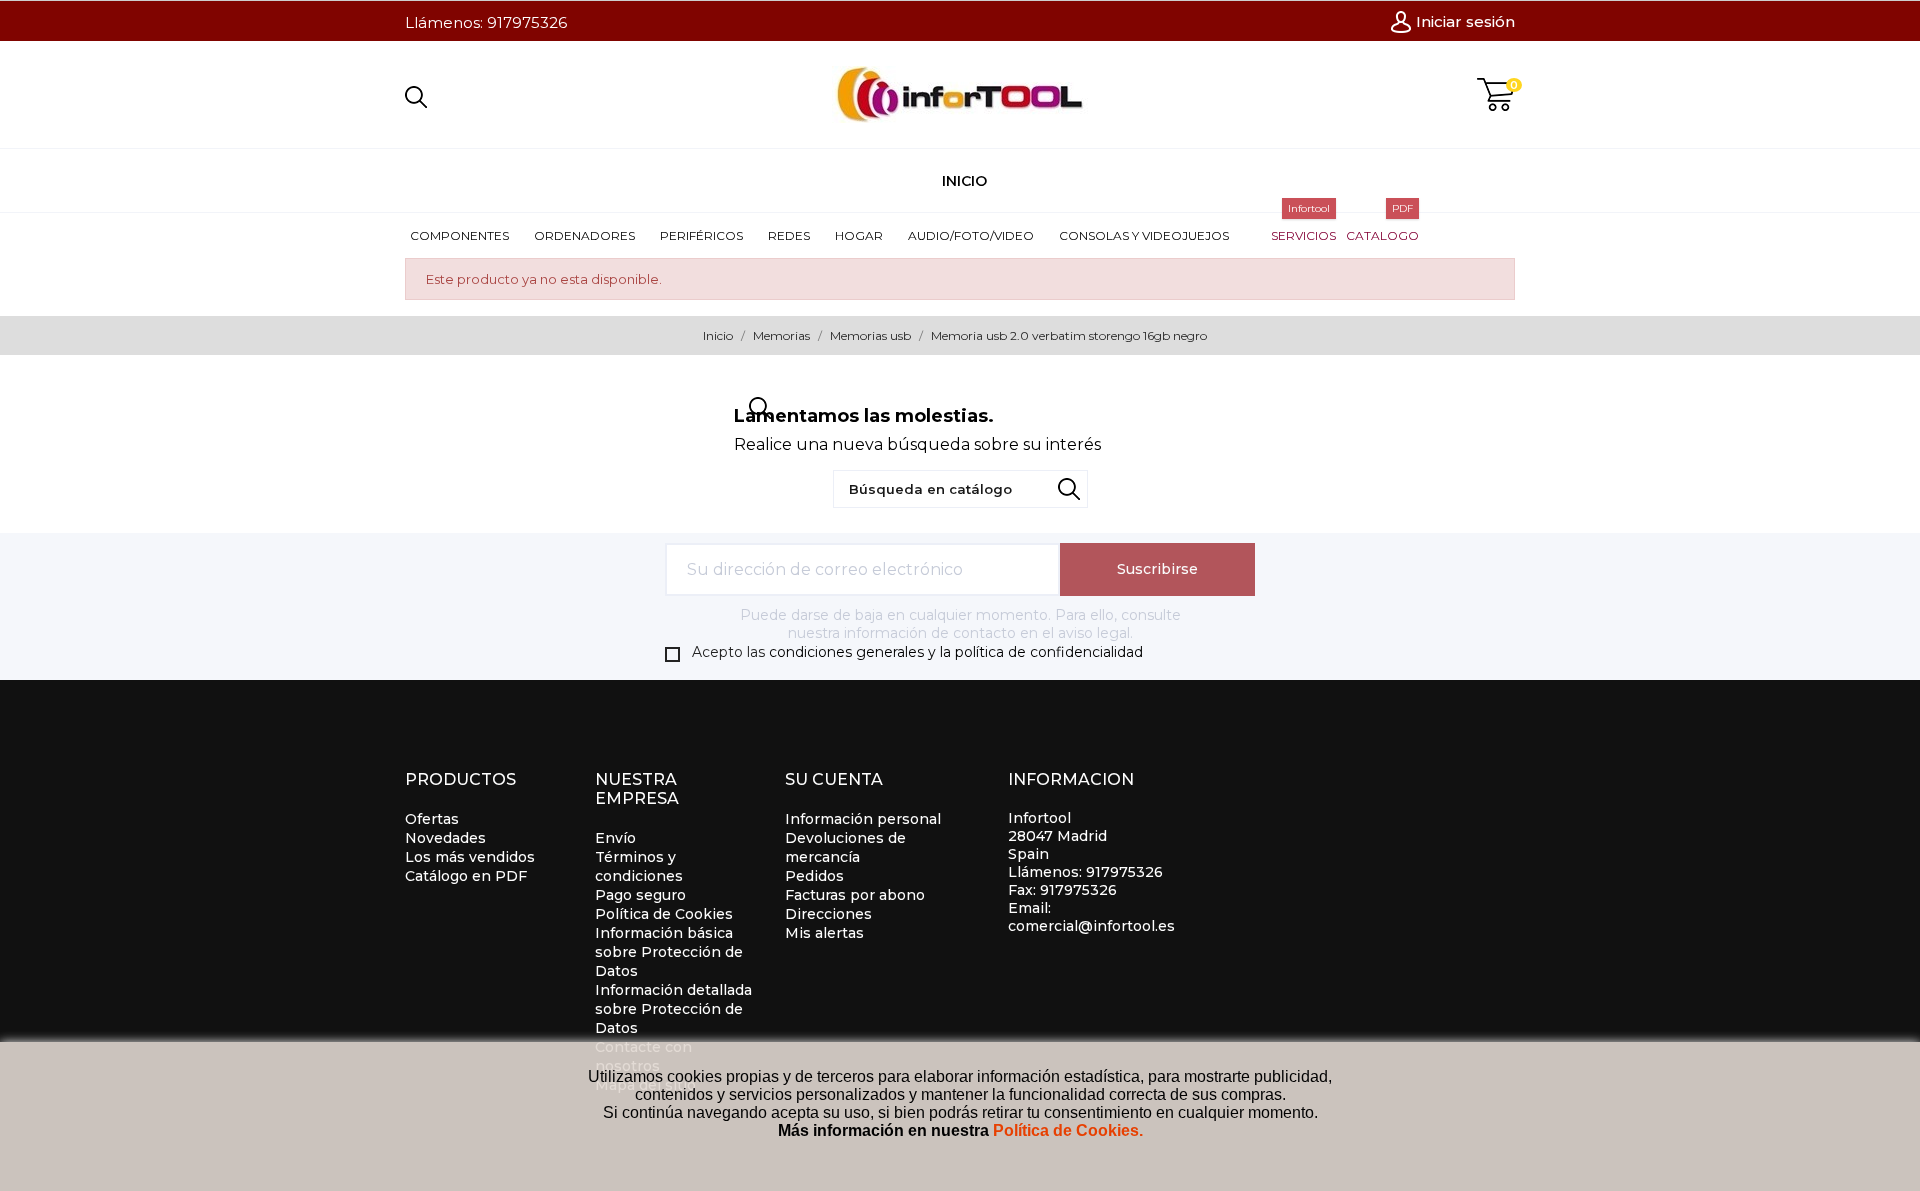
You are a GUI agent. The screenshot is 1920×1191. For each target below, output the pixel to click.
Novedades (445, 838)
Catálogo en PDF (466, 876)
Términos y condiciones (639, 866)
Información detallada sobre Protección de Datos (673, 1009)
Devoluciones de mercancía (845, 847)
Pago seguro (640, 895)
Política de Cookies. (1068, 1130)
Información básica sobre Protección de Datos (669, 952)
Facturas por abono (855, 895)
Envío (615, 838)
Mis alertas (824, 933)
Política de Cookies (664, 914)
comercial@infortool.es (1091, 926)
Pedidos (814, 876)
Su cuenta (834, 779)
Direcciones (828, 914)
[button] (467, 235)
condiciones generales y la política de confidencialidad (956, 652)
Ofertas (432, 819)
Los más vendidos (470, 857)
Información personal (863, 819)
